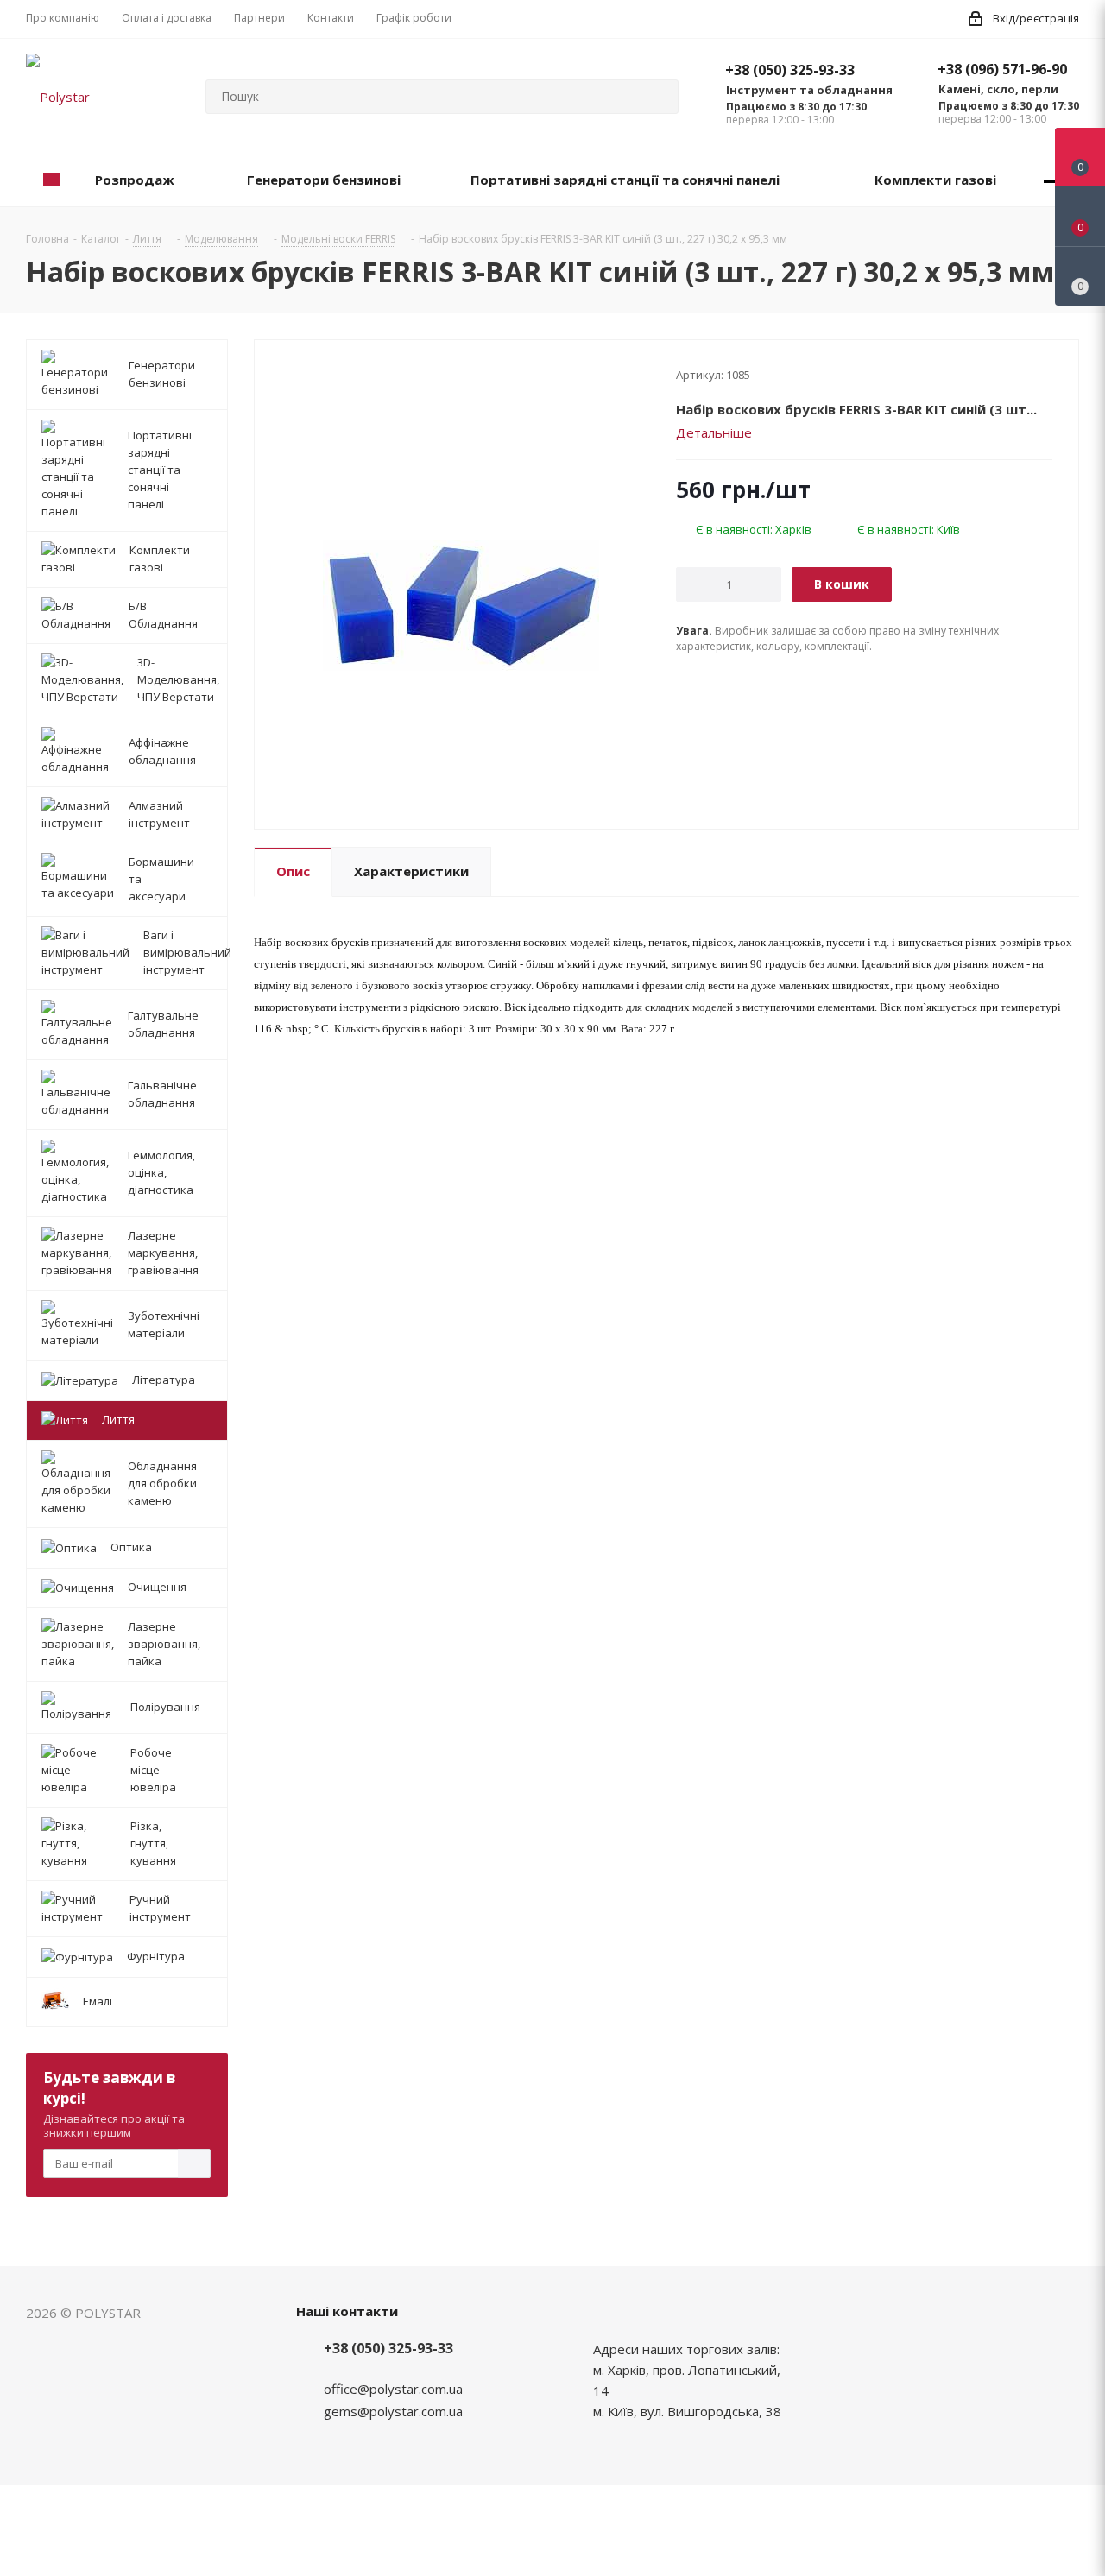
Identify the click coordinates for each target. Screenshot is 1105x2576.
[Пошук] (658, 97)
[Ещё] (1051, 181)
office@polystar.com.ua (393, 2389)
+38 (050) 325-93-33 (790, 70)
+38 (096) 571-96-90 (1002, 69)
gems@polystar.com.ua (393, 2411)
